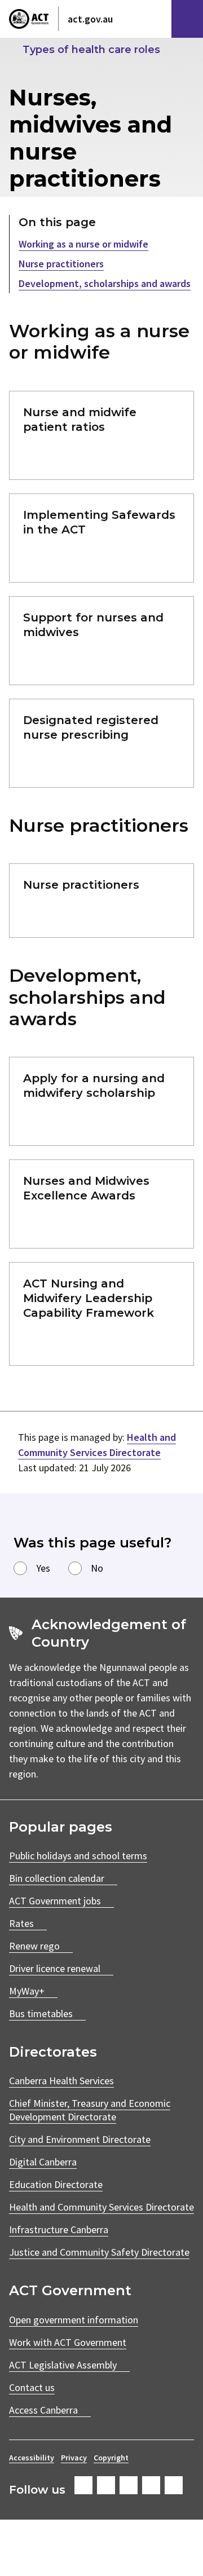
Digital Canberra (43, 2162)
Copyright (111, 2458)
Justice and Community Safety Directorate (99, 2252)
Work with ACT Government (68, 2342)
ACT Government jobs (55, 1901)
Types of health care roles (91, 50)
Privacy (74, 2458)
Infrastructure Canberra (59, 2229)
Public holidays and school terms (78, 1856)
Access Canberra (43, 2410)
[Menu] (187, 19)
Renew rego (34, 1946)
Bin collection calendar (57, 1878)
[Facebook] (83, 2485)
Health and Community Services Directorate (101, 2207)
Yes (43, 1568)
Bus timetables (41, 2013)
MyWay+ (27, 1991)
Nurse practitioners (61, 264)
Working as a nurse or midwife (83, 244)
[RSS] (174, 2485)
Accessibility (32, 2458)
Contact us (32, 2387)
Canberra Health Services (61, 2081)
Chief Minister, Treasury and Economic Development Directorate (90, 2110)
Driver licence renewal (55, 1968)
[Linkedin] (151, 2485)
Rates (21, 1923)
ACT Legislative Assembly (63, 2365)
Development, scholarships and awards (105, 283)
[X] (129, 2485)
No (97, 1568)
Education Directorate (56, 2184)
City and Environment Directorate (80, 2139)
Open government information (74, 2320)
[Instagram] (106, 2485)
